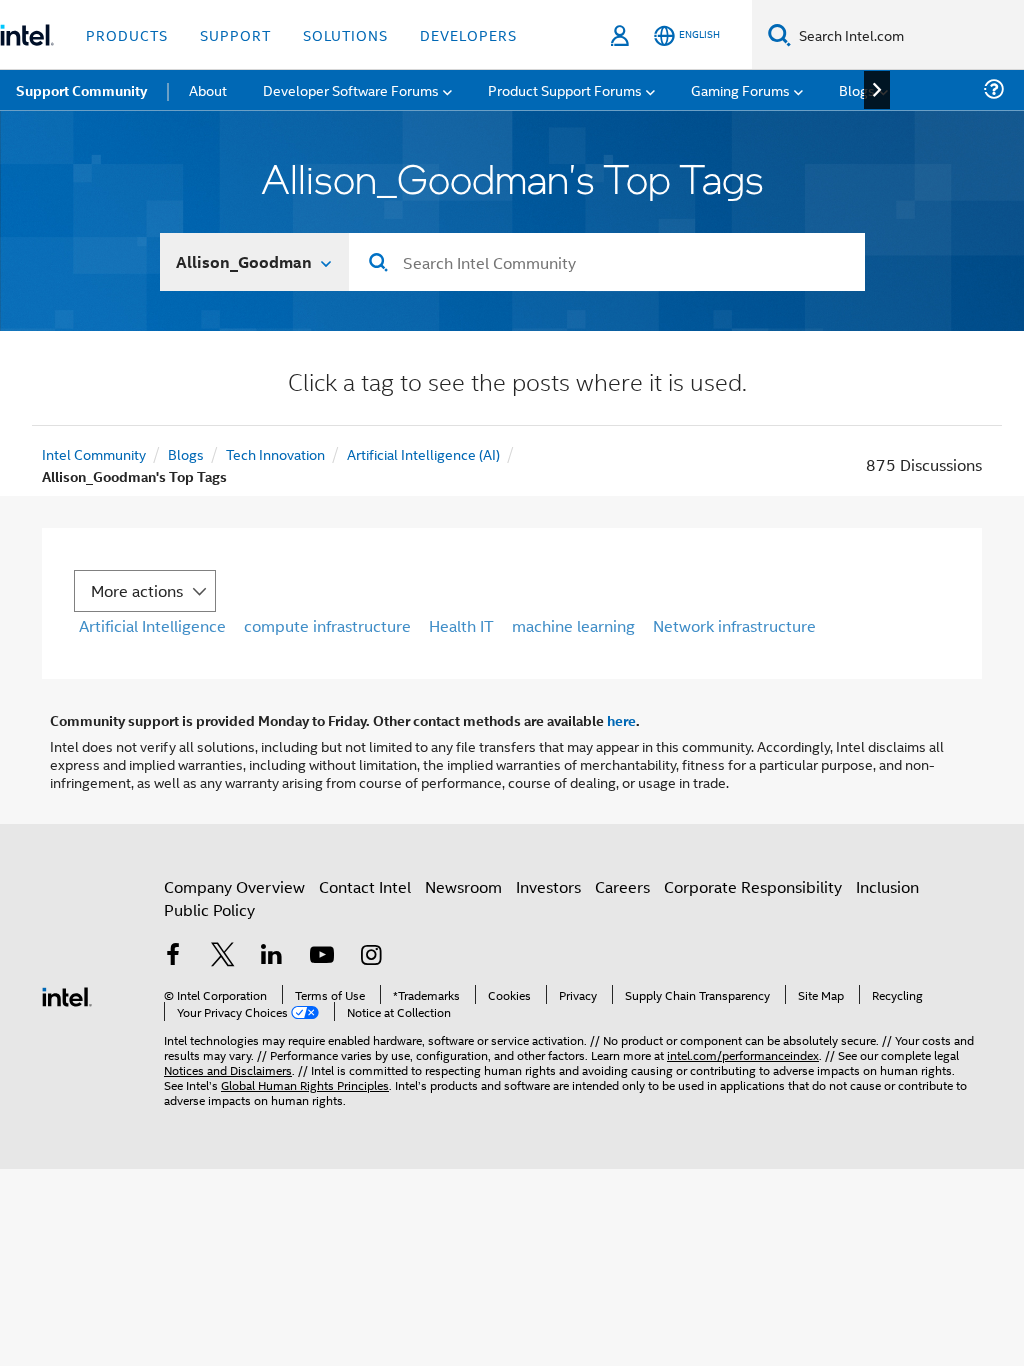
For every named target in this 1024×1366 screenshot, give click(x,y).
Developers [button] (468, 34)
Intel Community (94, 453)
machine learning (573, 625)
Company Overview (234, 886)
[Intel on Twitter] (223, 956)
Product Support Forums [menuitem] (565, 89)
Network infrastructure (734, 625)
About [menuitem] (208, 89)
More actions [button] (137, 590)
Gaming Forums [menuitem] (740, 89)
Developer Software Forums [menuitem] (351, 89)
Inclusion (887, 886)
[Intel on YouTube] (322, 956)
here (621, 720)
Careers (622, 886)
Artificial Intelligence (152, 625)
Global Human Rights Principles (305, 1084)
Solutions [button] (345, 34)
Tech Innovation (275, 453)
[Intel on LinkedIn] (272, 956)
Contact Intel (365, 886)
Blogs (186, 453)
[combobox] (607, 262)
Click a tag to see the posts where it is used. (517, 384)
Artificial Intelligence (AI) (423, 453)
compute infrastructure (327, 625)
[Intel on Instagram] (371, 956)
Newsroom (463, 886)
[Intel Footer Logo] (67, 994)
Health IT (461, 625)
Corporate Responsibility (753, 886)
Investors (548, 886)
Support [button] (235, 34)
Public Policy (209, 909)
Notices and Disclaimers (228, 1069)
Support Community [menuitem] (81, 90)
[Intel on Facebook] (173, 956)
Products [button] (127, 34)
